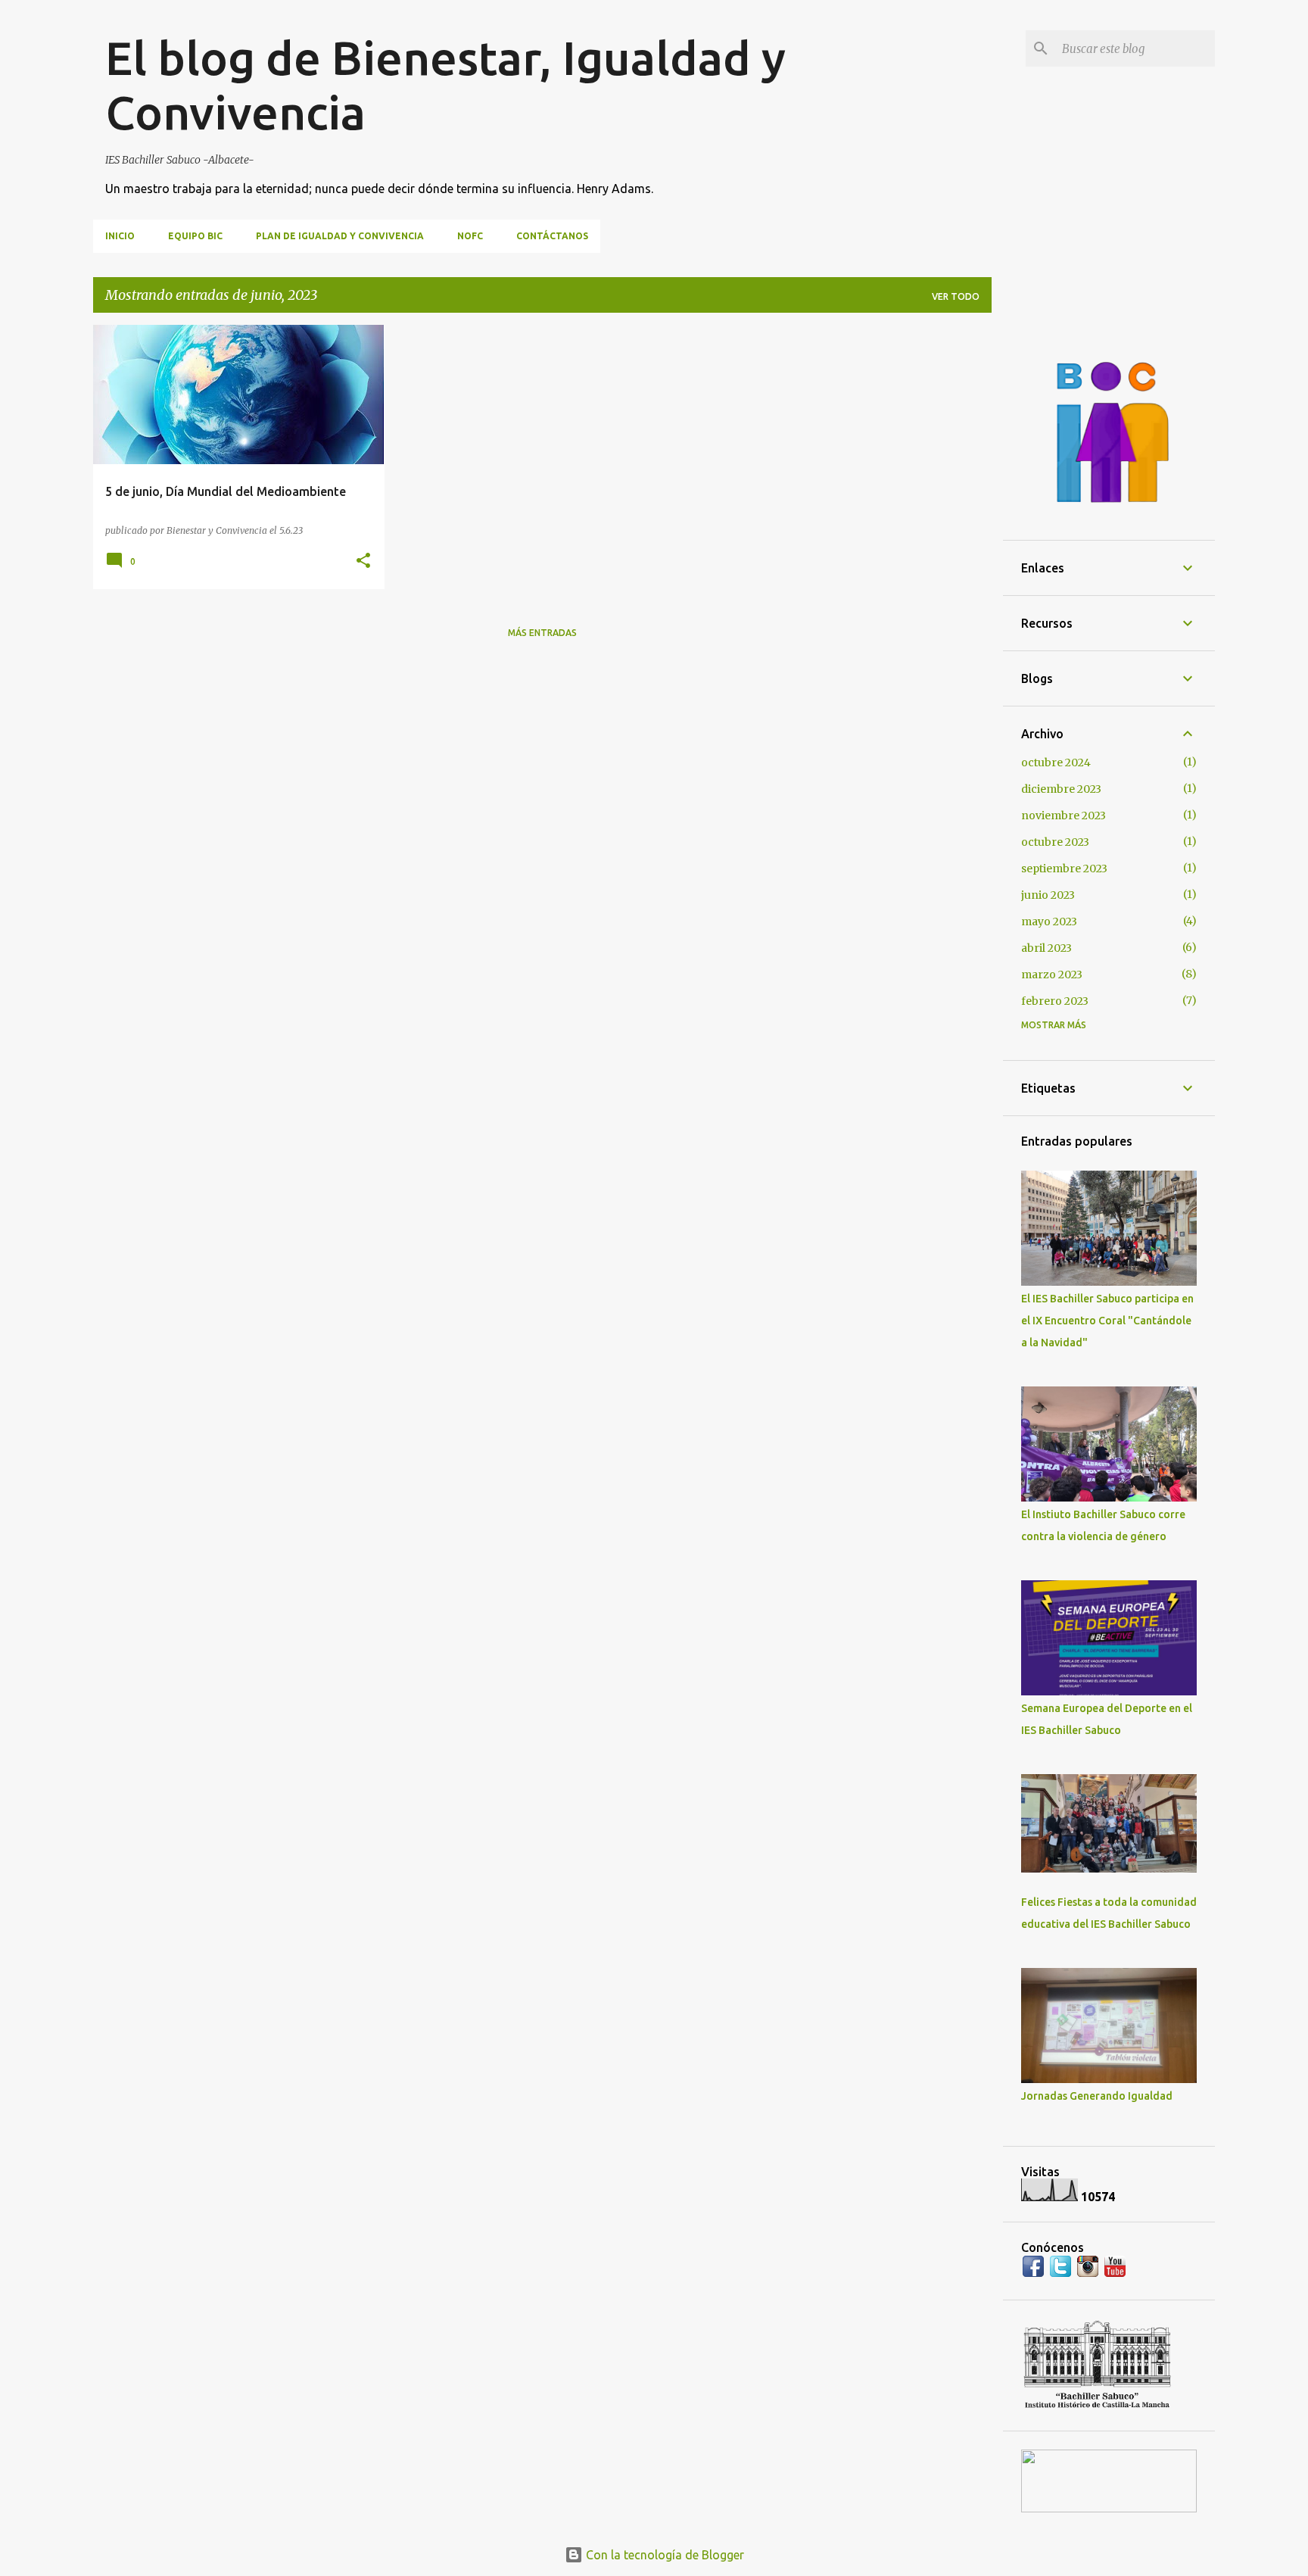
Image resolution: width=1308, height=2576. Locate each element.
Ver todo (956, 296)
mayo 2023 (1049, 922)
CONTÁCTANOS (552, 236)
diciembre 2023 (1061, 789)
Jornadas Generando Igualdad (1097, 2096)
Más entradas (542, 633)
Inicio (120, 236)
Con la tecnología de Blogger (663, 2555)
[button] (363, 561)
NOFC (470, 236)
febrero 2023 (1055, 1001)
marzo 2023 (1052, 975)
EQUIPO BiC (195, 236)
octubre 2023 (1055, 842)
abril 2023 (1046, 948)
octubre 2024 (1056, 763)
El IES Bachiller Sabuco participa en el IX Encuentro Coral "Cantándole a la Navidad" (1107, 1321)
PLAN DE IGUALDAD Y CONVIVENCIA (340, 236)
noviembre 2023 (1064, 816)
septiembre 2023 (1064, 869)
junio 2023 (1048, 895)
